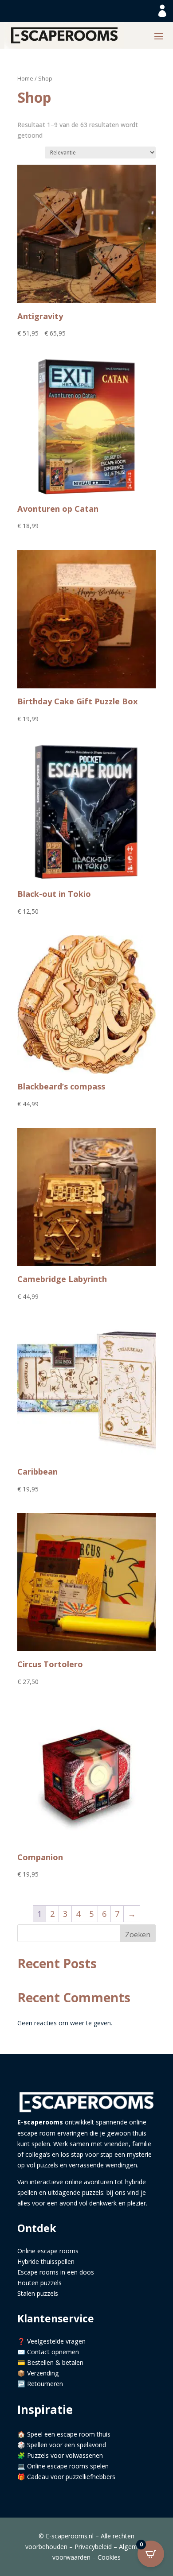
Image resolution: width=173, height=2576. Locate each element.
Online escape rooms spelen (68, 2466)
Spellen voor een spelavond (67, 2445)
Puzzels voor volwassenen (65, 2455)
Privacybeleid (93, 2547)
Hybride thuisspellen (46, 2261)
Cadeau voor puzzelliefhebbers (71, 2477)
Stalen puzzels (38, 2293)
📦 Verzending (38, 2373)
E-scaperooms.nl (70, 2536)
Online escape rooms (48, 2251)
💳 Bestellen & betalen (50, 2362)
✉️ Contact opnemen (48, 2352)
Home (25, 78)
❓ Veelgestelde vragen (51, 2341)
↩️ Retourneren (40, 2384)
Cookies (109, 2557)
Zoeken (138, 1935)
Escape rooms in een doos (56, 2272)
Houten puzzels (39, 2283)
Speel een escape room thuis (69, 2434)
